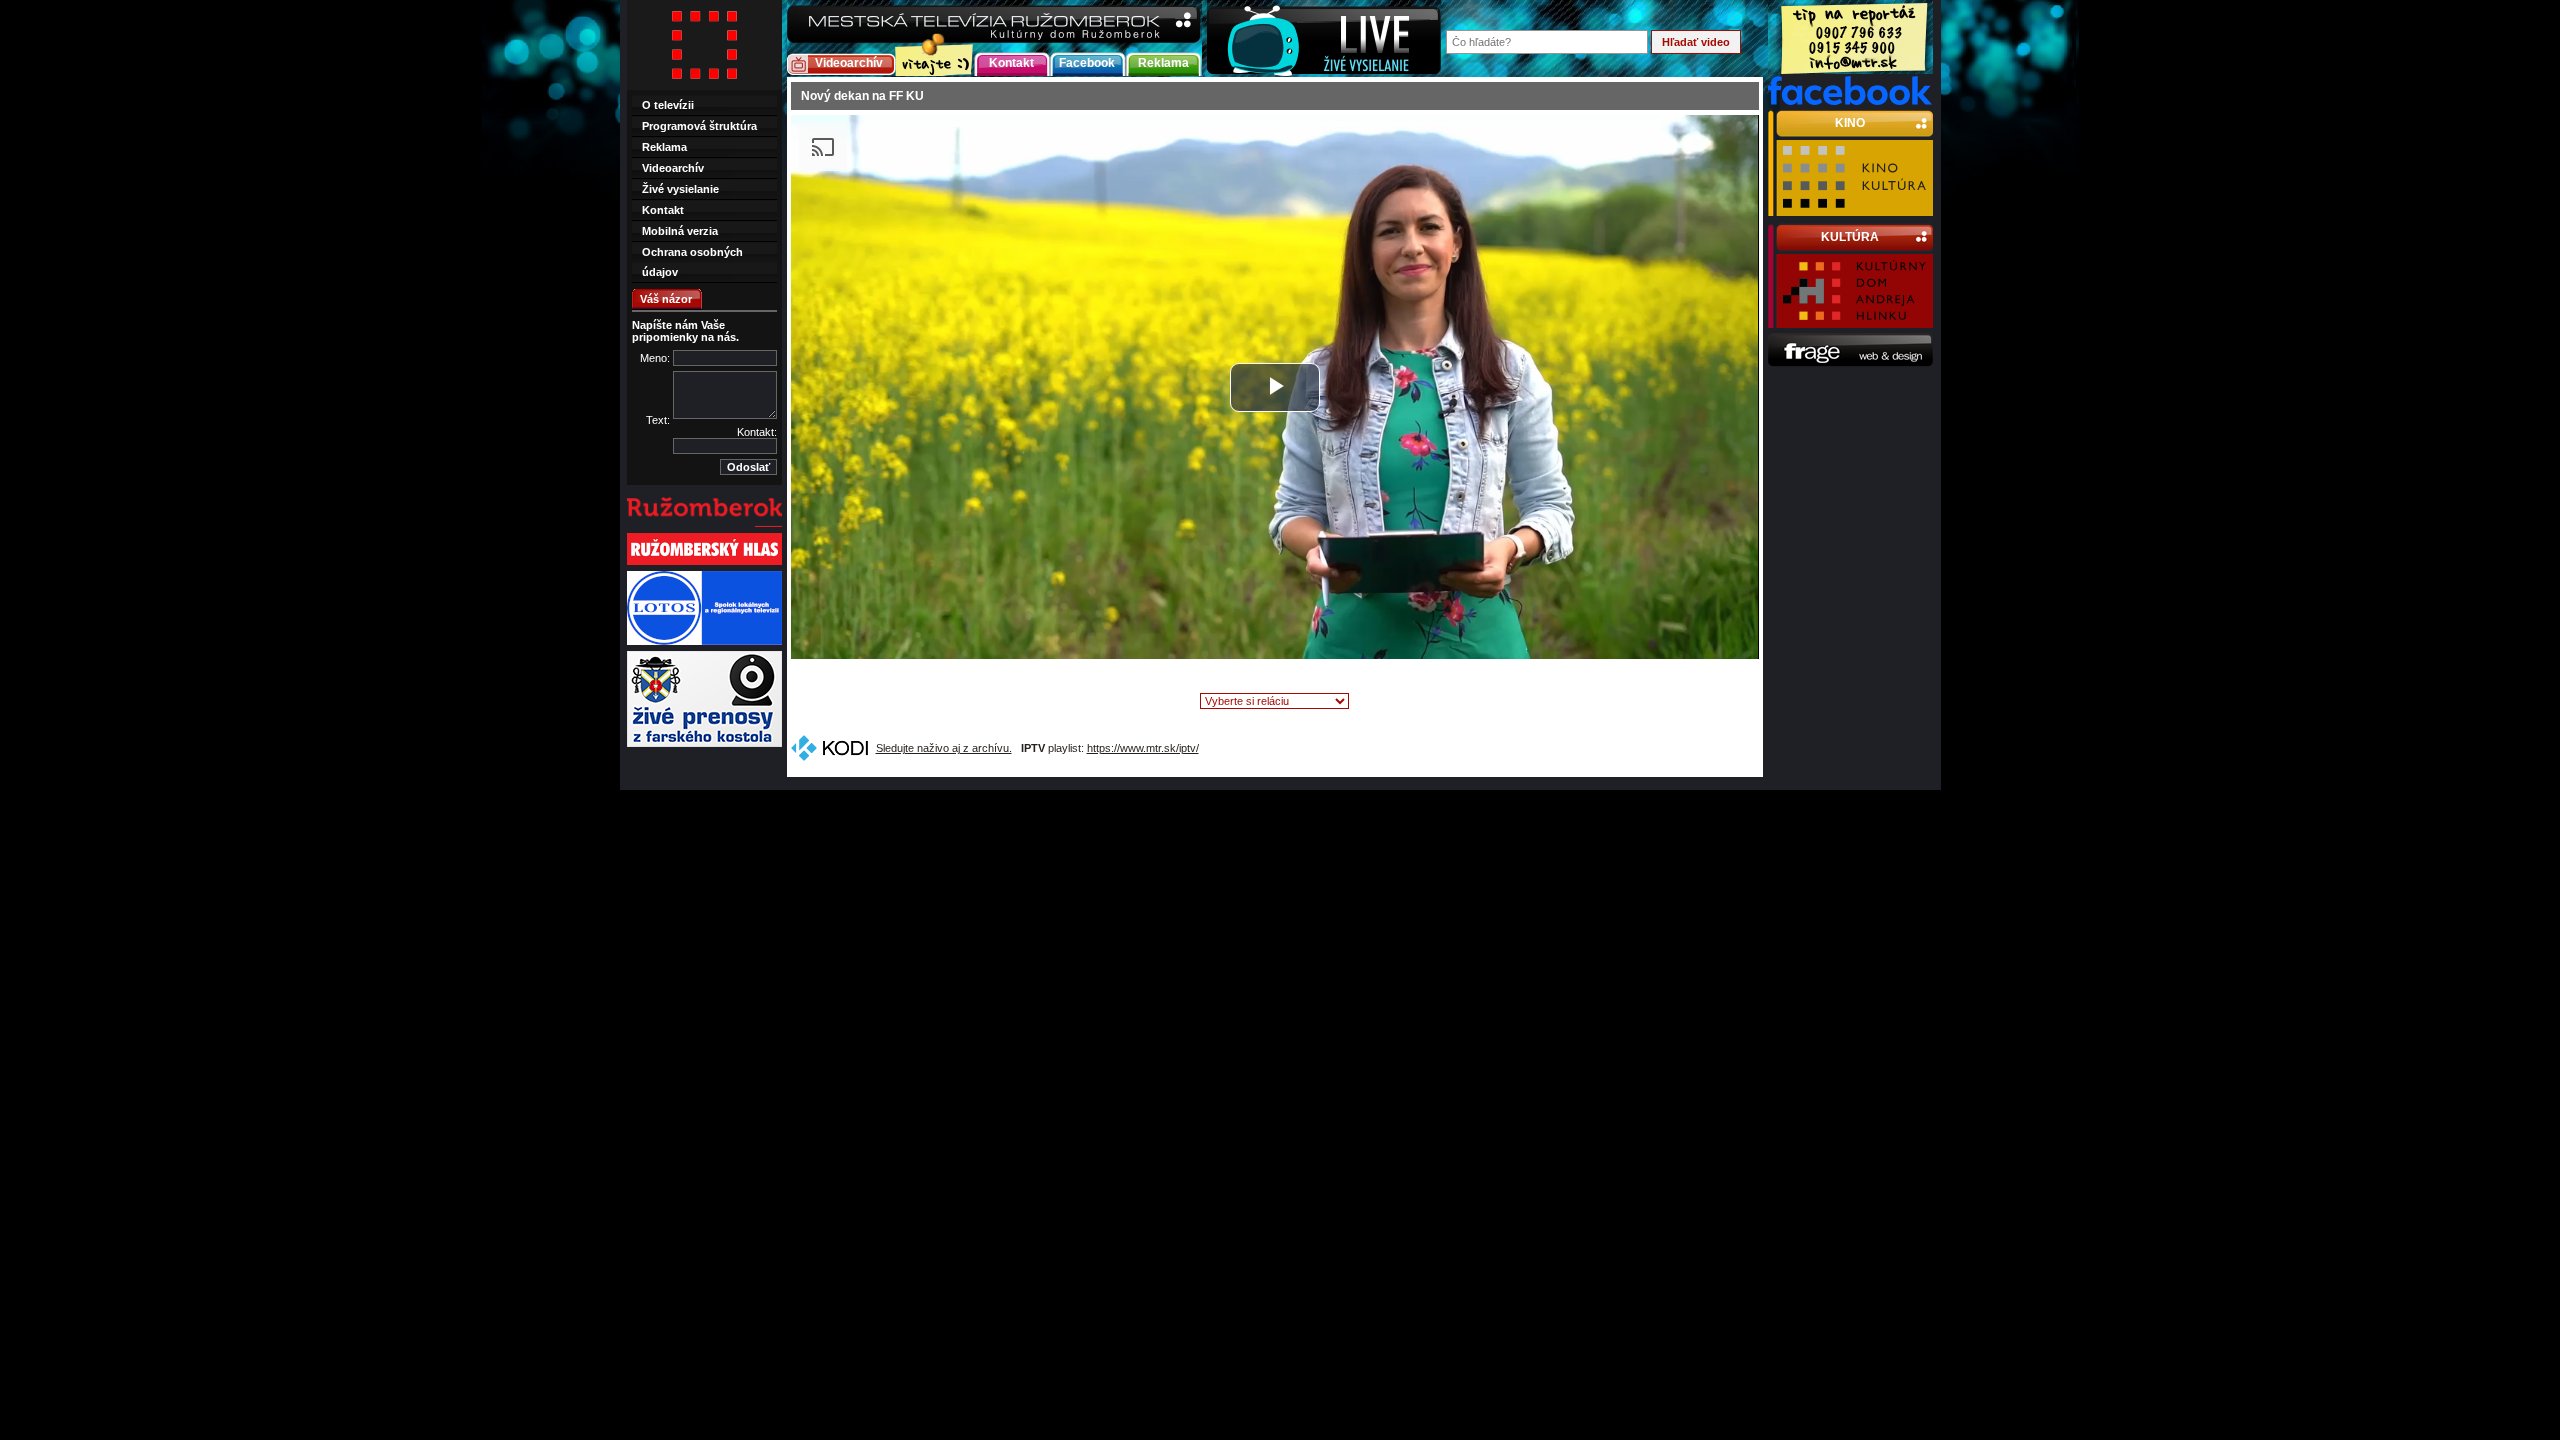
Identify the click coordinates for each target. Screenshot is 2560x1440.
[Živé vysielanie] (1324, 38)
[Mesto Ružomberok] (704, 525)
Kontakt (1011, 63)
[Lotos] (704, 643)
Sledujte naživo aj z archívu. (944, 748)
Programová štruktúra (699, 126)
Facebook (1087, 63)
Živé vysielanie (680, 189)
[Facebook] (1850, 101)
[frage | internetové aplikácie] (1850, 363)
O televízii (668, 105)
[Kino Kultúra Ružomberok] (1854, 207)
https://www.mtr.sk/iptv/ (1143, 748)
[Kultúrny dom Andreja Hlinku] (1854, 319)
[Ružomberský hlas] (704, 563)
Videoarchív (849, 63)
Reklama (1163, 63)
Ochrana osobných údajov (692, 262)
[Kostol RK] (704, 745)
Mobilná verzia (680, 231)
